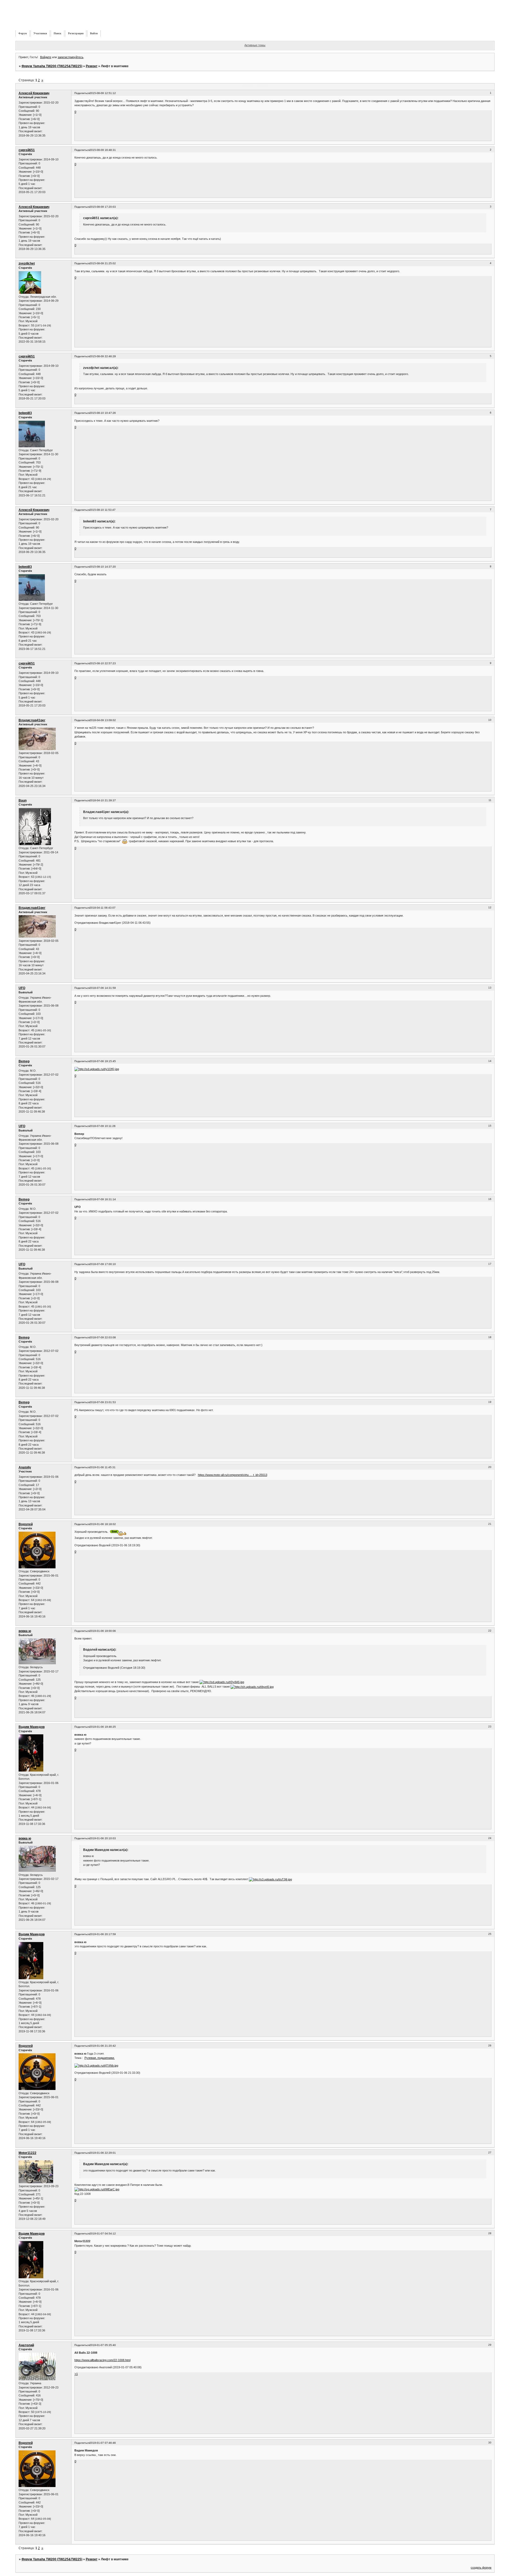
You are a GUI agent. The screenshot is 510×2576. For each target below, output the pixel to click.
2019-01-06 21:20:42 (103, 2046)
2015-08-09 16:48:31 (103, 150)
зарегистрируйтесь (71, 57)
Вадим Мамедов (32, 1727)
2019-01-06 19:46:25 (103, 1727)
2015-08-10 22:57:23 (103, 663)
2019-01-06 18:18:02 (103, 1524)
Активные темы (255, 45)
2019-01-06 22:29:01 (103, 2153)
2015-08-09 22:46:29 (103, 356)
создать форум (481, 2568)
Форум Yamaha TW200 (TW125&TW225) (52, 66)
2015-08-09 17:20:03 (103, 207)
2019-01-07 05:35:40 (103, 2345)
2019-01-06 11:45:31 (103, 1467)
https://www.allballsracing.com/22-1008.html (102, 2360)
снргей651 (27, 150)
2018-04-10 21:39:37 (103, 800)
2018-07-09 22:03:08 (103, 1337)
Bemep (24, 1061)
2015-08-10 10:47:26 (103, 413)
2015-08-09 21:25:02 (103, 263)
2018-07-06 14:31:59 (103, 988)
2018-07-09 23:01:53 (103, 1402)
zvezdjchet (27, 263)
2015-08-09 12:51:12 (103, 93)
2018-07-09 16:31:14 (103, 1199)
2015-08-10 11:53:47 (103, 510)
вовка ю (25, 1631)
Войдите (46, 57)
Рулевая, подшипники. (100, 2058)
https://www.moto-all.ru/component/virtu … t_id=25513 (233, 1475)
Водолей (26, 1524)
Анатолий (26, 2345)
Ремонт (92, 66)
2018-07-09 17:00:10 (103, 1264)
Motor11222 (27, 2153)
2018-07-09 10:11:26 (103, 1126)
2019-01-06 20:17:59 (103, 1934)
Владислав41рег (32, 720)
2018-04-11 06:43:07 (103, 908)
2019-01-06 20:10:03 (103, 1838)
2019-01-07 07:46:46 (103, 2443)
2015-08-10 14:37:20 (103, 567)
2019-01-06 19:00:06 (103, 1631)
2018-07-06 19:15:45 (103, 1061)
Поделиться (82, 93)
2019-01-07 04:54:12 (103, 2234)
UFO (22, 988)
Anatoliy (25, 1467)
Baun (23, 801)
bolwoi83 (25, 413)
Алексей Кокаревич (34, 93)
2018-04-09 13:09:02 (103, 720)
